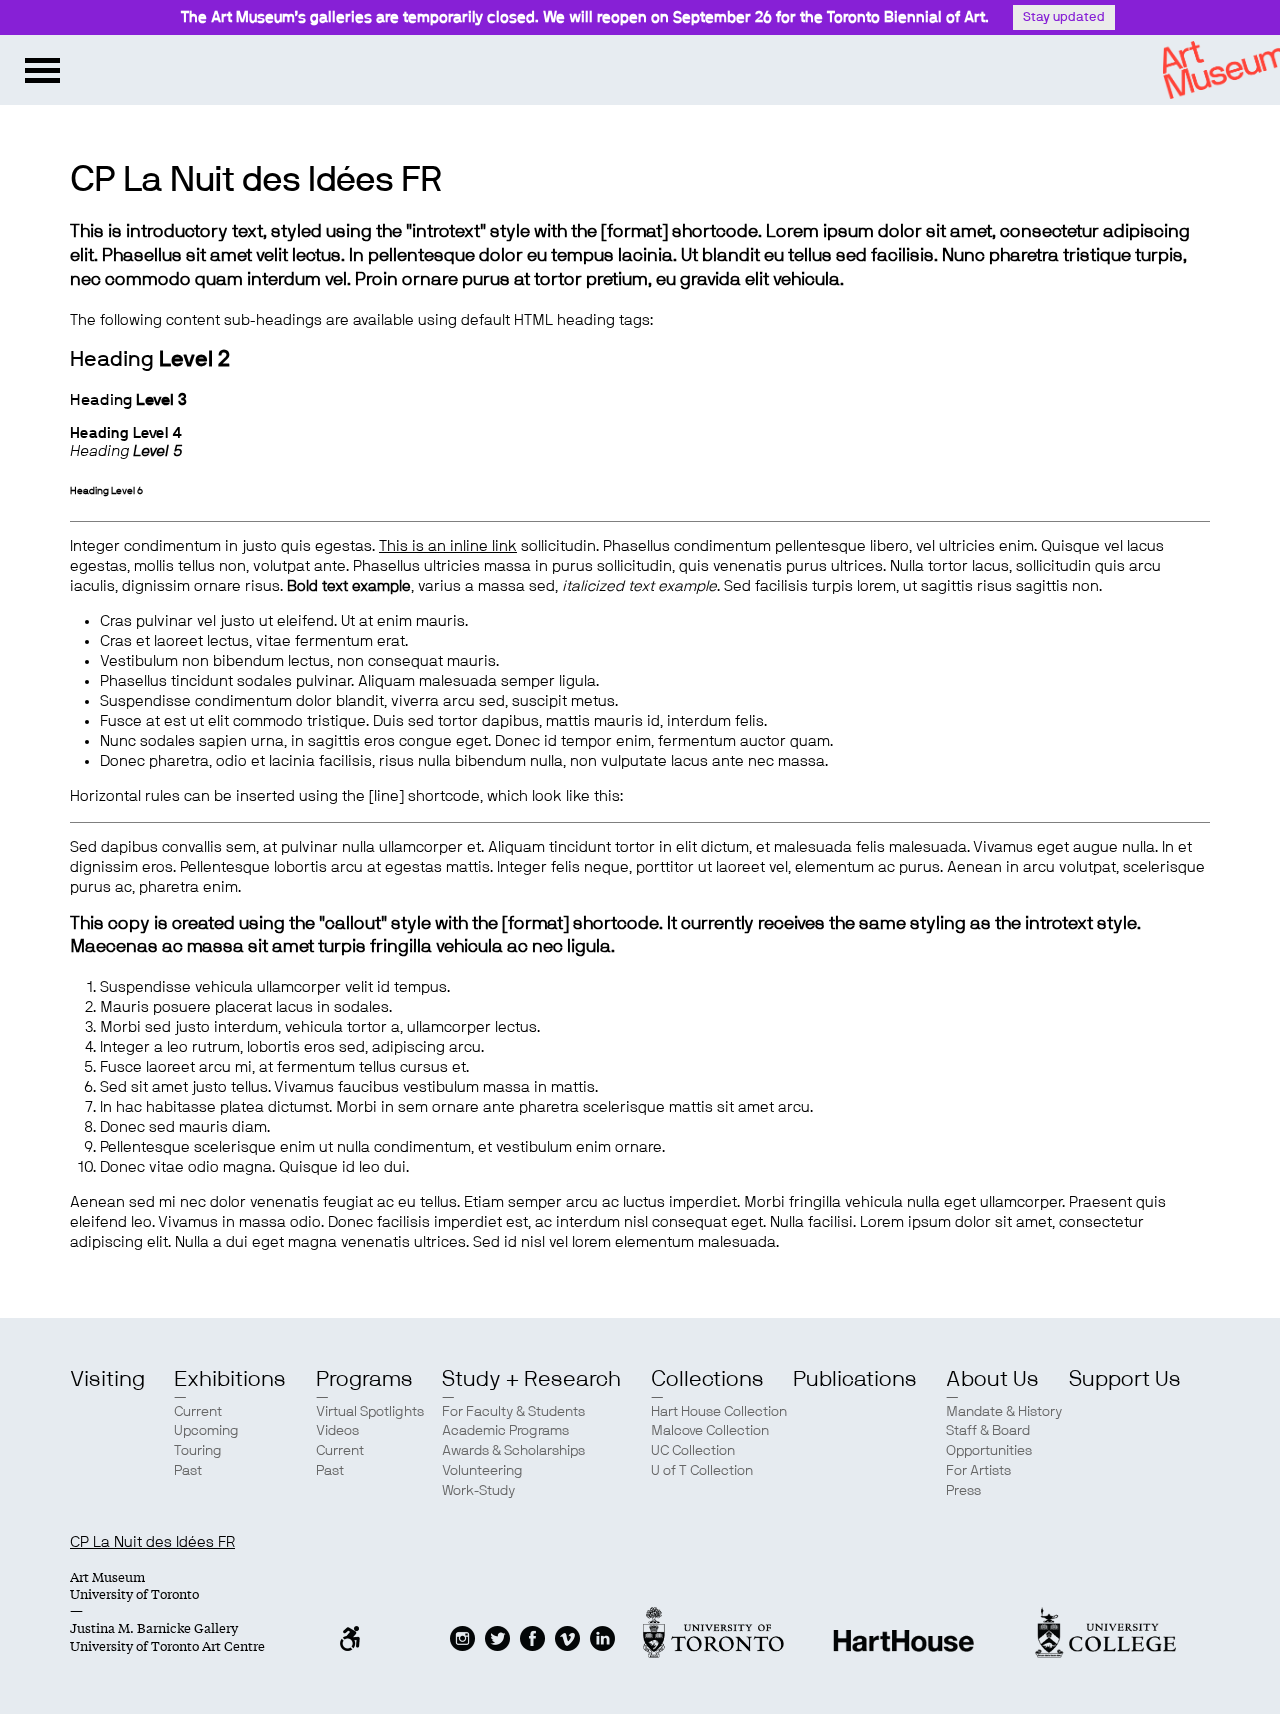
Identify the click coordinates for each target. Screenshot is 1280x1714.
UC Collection (693, 1451)
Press (963, 1491)
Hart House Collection (719, 1412)
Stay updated (1064, 17)
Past (188, 1471)
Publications (855, 1379)
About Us (992, 1379)
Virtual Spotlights (370, 1412)
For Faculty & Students (513, 1412)
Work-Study (478, 1491)
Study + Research (531, 1379)
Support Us (1125, 1379)
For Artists (978, 1471)
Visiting (107, 1379)
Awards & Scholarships (513, 1451)
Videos (337, 1431)
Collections (707, 1379)
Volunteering (482, 1471)
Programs (364, 1379)
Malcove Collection (710, 1431)
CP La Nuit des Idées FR (152, 1542)
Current (198, 1412)
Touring (198, 1451)
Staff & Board (988, 1431)
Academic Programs (505, 1431)
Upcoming (206, 1431)
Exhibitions (230, 1379)
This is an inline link (448, 546)
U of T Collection (702, 1471)
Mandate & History (1004, 1412)
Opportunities (989, 1451)
